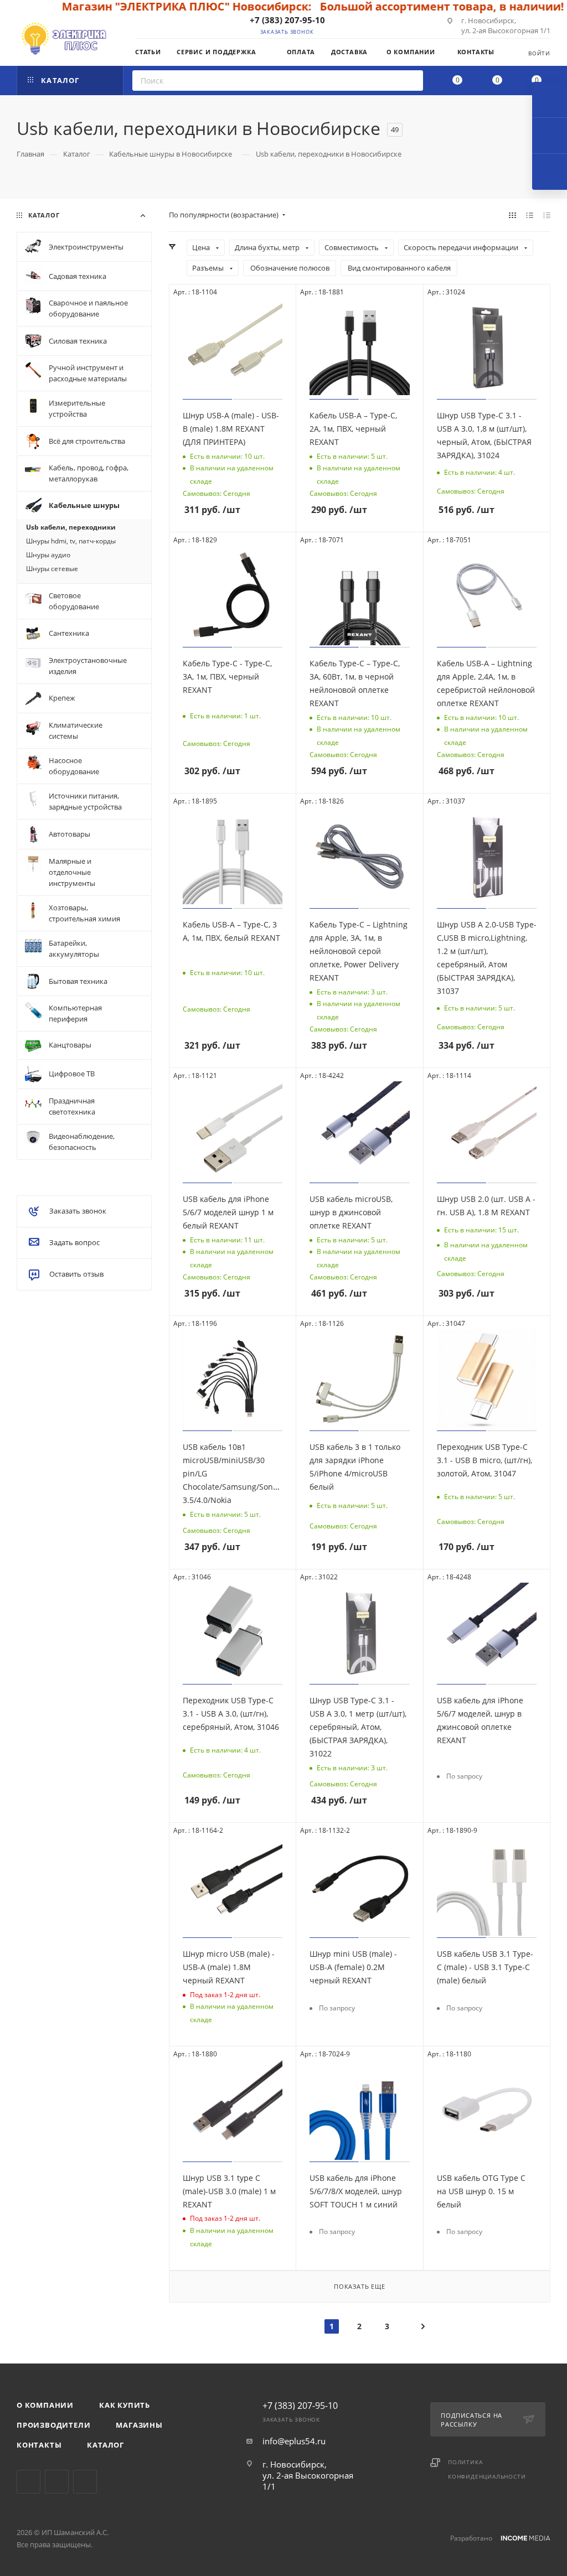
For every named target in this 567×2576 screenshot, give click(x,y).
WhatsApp (85, 2482)
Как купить (125, 2405)
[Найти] (411, 81)
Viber (57, 2482)
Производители (53, 2425)
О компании (45, 2405)
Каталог (105, 2445)
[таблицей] (547, 215)
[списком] (530, 215)
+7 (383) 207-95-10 (287, 20)
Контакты (39, 2445)
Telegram (29, 2482)
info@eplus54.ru (294, 2441)
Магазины (139, 2425)
